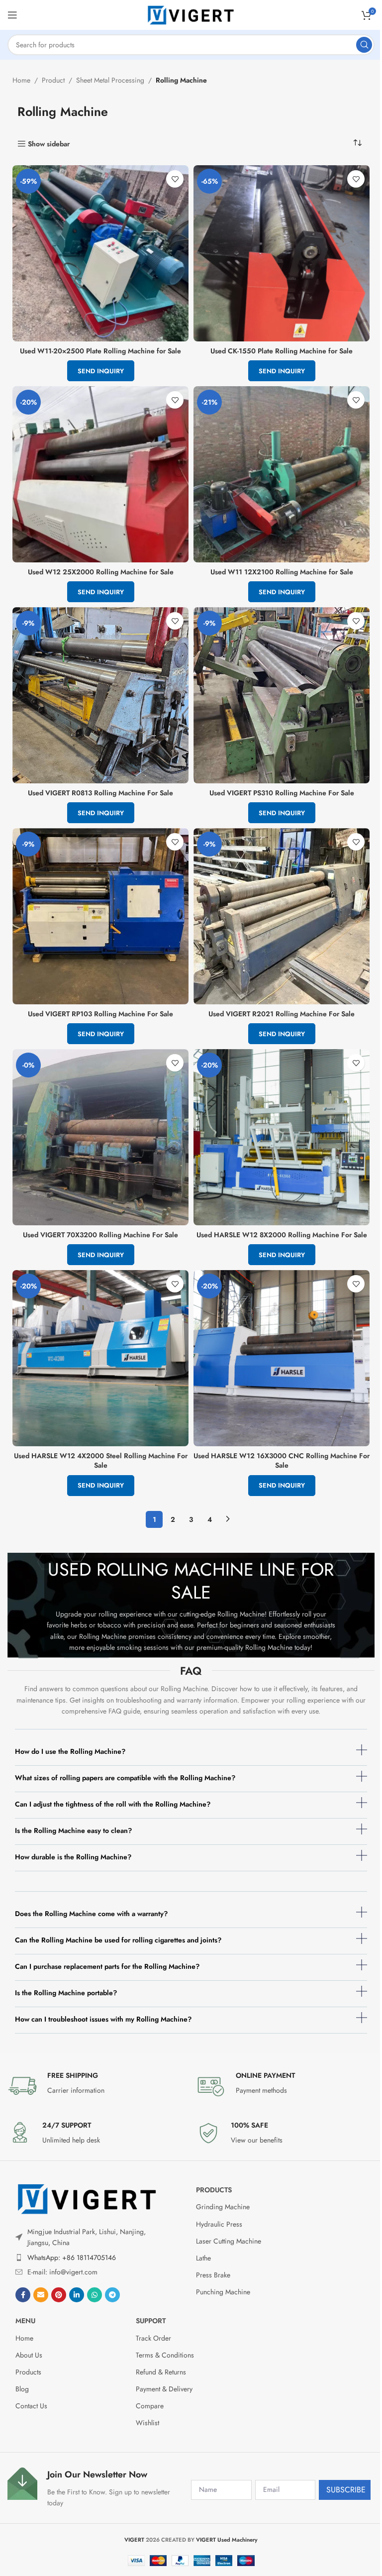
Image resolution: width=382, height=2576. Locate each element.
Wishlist (147, 2423)
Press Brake (213, 2275)
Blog (22, 2389)
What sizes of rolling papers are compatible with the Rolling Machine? (125, 1778)
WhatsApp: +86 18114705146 (72, 2257)
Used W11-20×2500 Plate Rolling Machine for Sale (100, 351)
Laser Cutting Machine (229, 2241)
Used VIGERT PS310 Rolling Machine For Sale (282, 793)
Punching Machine (223, 2292)
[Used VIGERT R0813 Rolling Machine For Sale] (100, 695)
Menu (25, 2321)
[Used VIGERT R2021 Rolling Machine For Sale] (282, 916)
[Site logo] (191, 14)
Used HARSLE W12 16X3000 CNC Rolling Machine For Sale (282, 1461)
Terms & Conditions (165, 2355)
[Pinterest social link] (59, 2295)
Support (151, 2321)
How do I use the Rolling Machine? (70, 1751)
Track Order (153, 2338)
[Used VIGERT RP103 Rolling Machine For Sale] (100, 916)
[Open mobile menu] (12, 15)
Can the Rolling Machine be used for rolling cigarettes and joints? (118, 1940)
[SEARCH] (364, 45)
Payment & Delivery (164, 2389)
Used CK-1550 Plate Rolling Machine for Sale (282, 351)
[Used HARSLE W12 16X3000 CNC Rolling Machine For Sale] (282, 1358)
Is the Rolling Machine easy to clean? (73, 1830)
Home (21, 80)
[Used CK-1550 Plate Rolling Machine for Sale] (282, 253)
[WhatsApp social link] (95, 2295)
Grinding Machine (223, 2207)
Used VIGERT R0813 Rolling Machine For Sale (100, 793)
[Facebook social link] (23, 2295)
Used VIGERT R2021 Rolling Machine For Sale (282, 1014)
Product (53, 80)
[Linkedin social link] (77, 2295)
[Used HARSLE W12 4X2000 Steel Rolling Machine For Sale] (100, 1358)
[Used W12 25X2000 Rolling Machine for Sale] (100, 474)
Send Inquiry (101, 371)
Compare (150, 2406)
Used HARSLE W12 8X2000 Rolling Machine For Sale (282, 1235)
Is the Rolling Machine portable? (66, 1993)
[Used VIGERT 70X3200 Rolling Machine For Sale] (100, 1137)
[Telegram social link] (112, 2295)
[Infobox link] (97, 2086)
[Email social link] (41, 2295)
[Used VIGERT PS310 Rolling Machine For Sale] (282, 695)
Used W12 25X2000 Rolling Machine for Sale (101, 572)
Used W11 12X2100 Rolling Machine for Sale (282, 572)
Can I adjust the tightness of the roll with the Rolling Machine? (113, 1804)
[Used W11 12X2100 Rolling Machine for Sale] (282, 474)
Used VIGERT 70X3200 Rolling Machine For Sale (100, 1235)
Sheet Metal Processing (110, 80)
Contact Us (31, 2406)
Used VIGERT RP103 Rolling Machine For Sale (100, 1014)
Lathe (203, 2258)
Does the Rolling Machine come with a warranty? (91, 1914)
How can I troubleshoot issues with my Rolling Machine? (103, 2019)
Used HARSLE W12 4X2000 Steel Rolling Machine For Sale (101, 1461)
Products (214, 2190)
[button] (191, 1755)
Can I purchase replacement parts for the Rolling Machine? (107, 1966)
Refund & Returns (161, 2372)
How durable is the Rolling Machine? (73, 1857)
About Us (29, 2355)
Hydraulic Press (219, 2224)
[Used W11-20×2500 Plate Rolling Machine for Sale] (100, 253)
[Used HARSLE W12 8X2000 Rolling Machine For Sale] (282, 1137)
